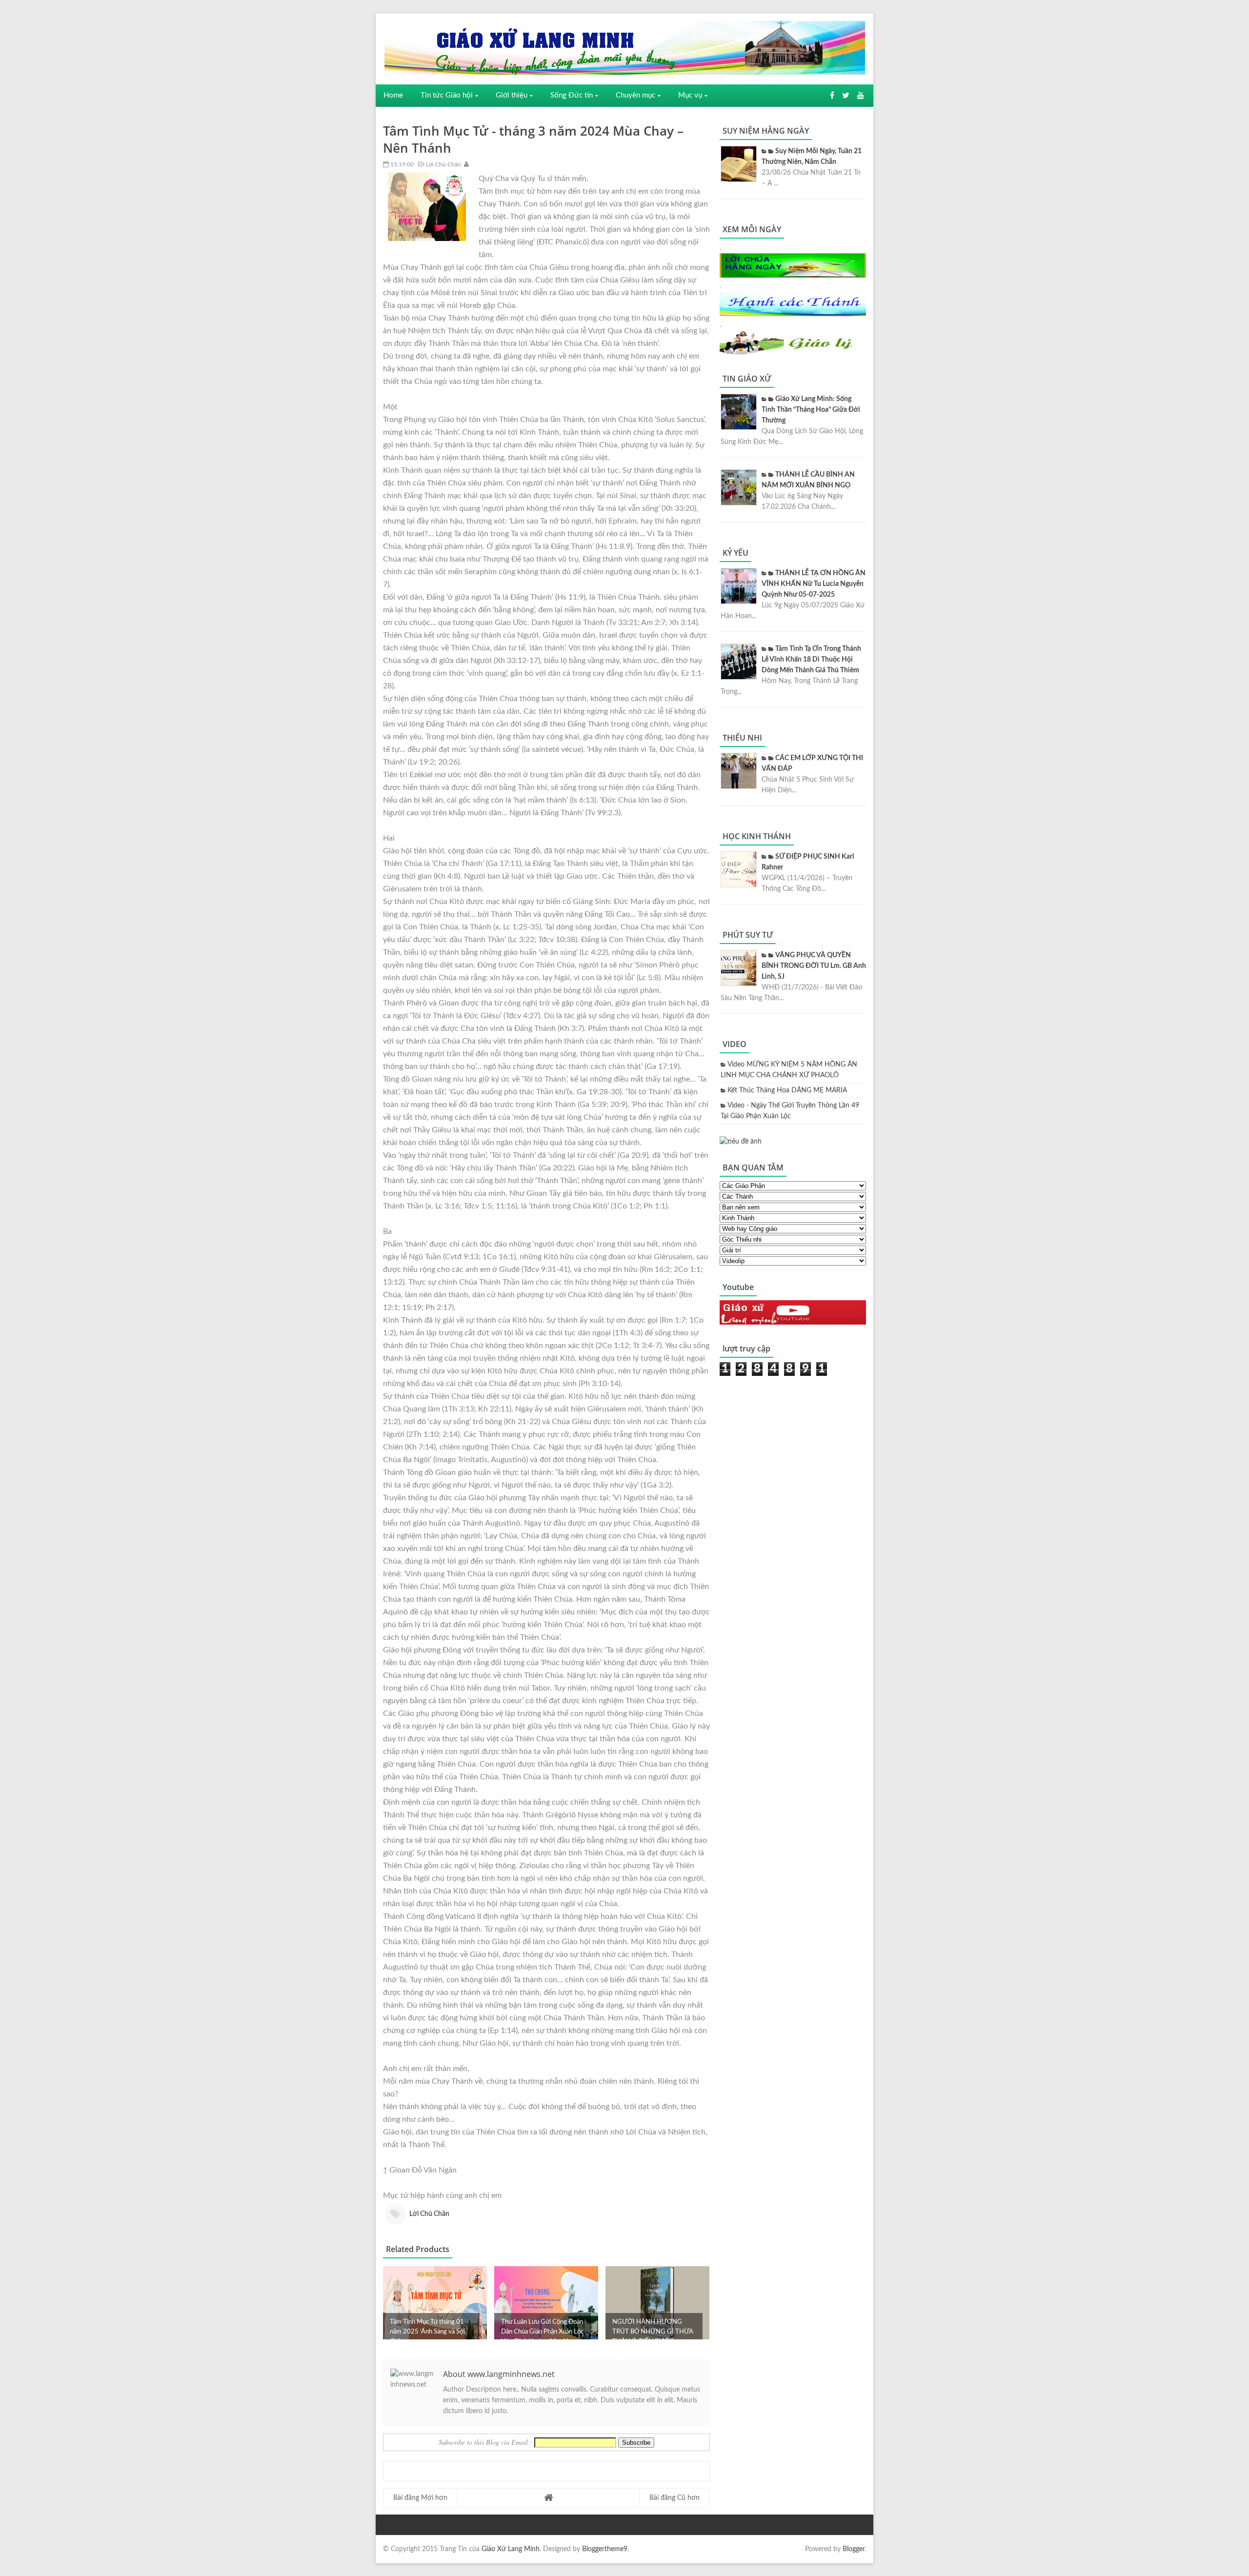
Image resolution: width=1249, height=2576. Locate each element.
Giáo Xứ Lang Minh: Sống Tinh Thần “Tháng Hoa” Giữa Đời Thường (811, 410)
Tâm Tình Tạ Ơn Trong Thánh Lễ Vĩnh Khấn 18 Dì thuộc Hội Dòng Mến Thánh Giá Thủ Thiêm (811, 660)
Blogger (854, 2549)
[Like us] (832, 96)
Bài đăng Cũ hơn (675, 2498)
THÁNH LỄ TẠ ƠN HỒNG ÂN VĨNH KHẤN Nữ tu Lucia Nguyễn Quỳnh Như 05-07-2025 (814, 584)
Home (393, 95)
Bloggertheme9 (605, 2549)
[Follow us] (846, 96)
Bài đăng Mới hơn (420, 2498)
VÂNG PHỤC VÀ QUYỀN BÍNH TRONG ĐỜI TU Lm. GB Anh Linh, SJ (814, 966)
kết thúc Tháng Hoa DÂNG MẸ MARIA (787, 1090)
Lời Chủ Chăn (443, 164)
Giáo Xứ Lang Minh (511, 2549)
